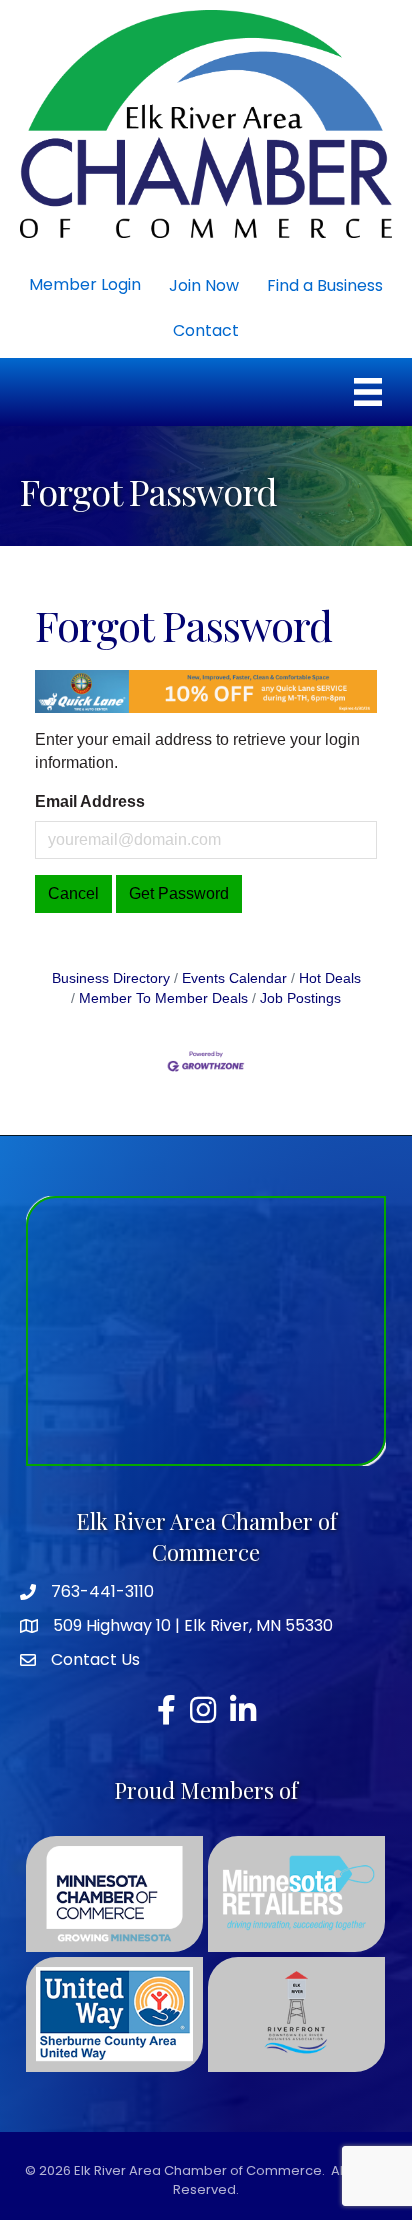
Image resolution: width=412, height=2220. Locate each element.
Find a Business (325, 285)
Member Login (85, 284)
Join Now (204, 285)
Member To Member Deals (163, 998)
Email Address (90, 801)
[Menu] (368, 392)
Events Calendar (234, 978)
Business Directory (111, 978)
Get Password (179, 893)
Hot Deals (330, 978)
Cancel (73, 893)
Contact (206, 330)
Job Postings (300, 998)
